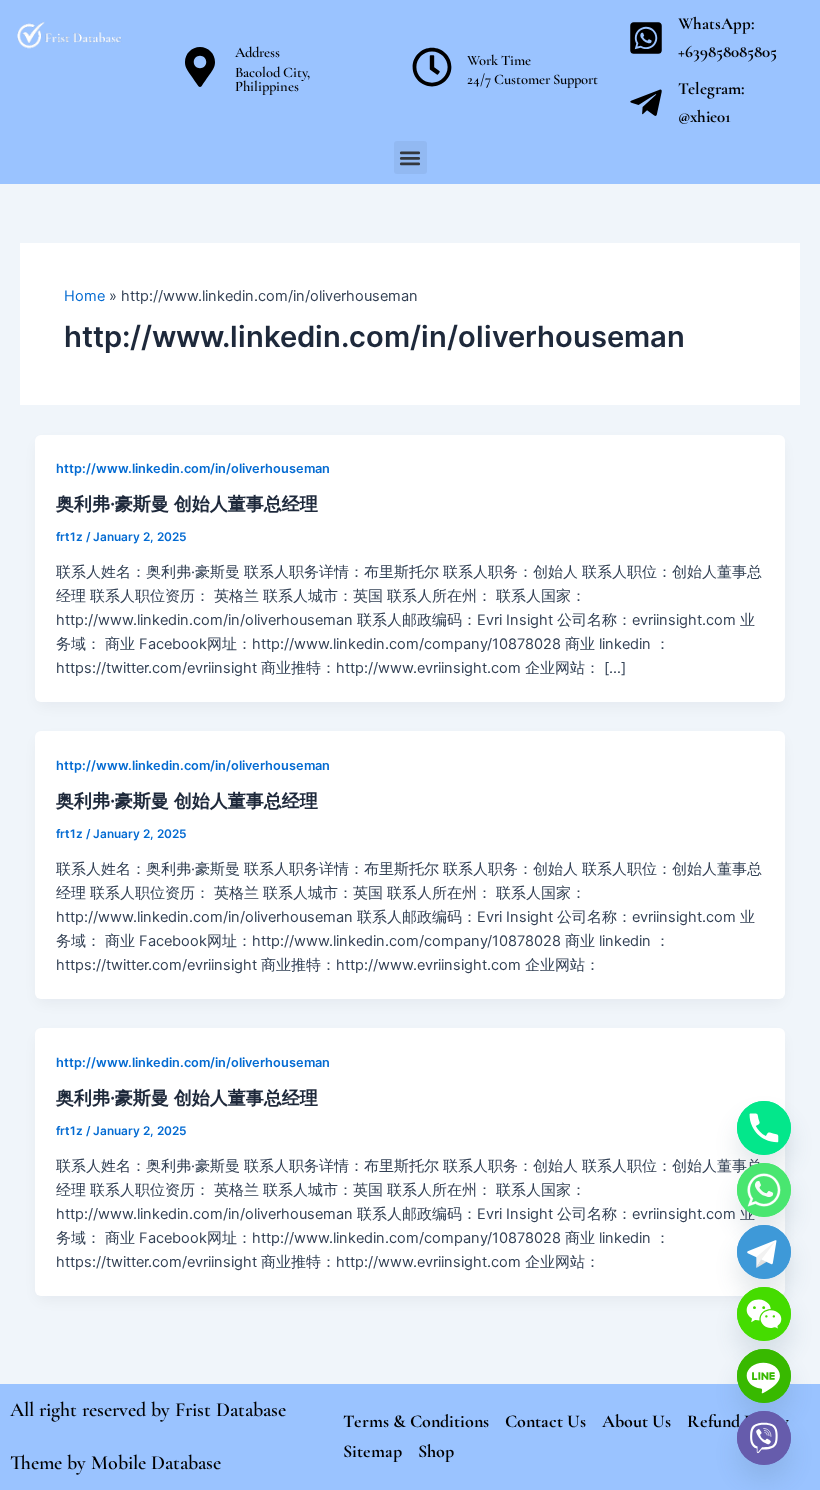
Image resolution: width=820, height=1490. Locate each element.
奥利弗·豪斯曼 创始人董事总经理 (187, 503)
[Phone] (764, 1128)
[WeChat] (764, 1314)
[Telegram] (764, 1252)
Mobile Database (156, 1463)
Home (84, 296)
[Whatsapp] (764, 1190)
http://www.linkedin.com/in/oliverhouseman (193, 468)
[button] (410, 157)
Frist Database (230, 1410)
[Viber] (764, 1438)
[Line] (764, 1376)
